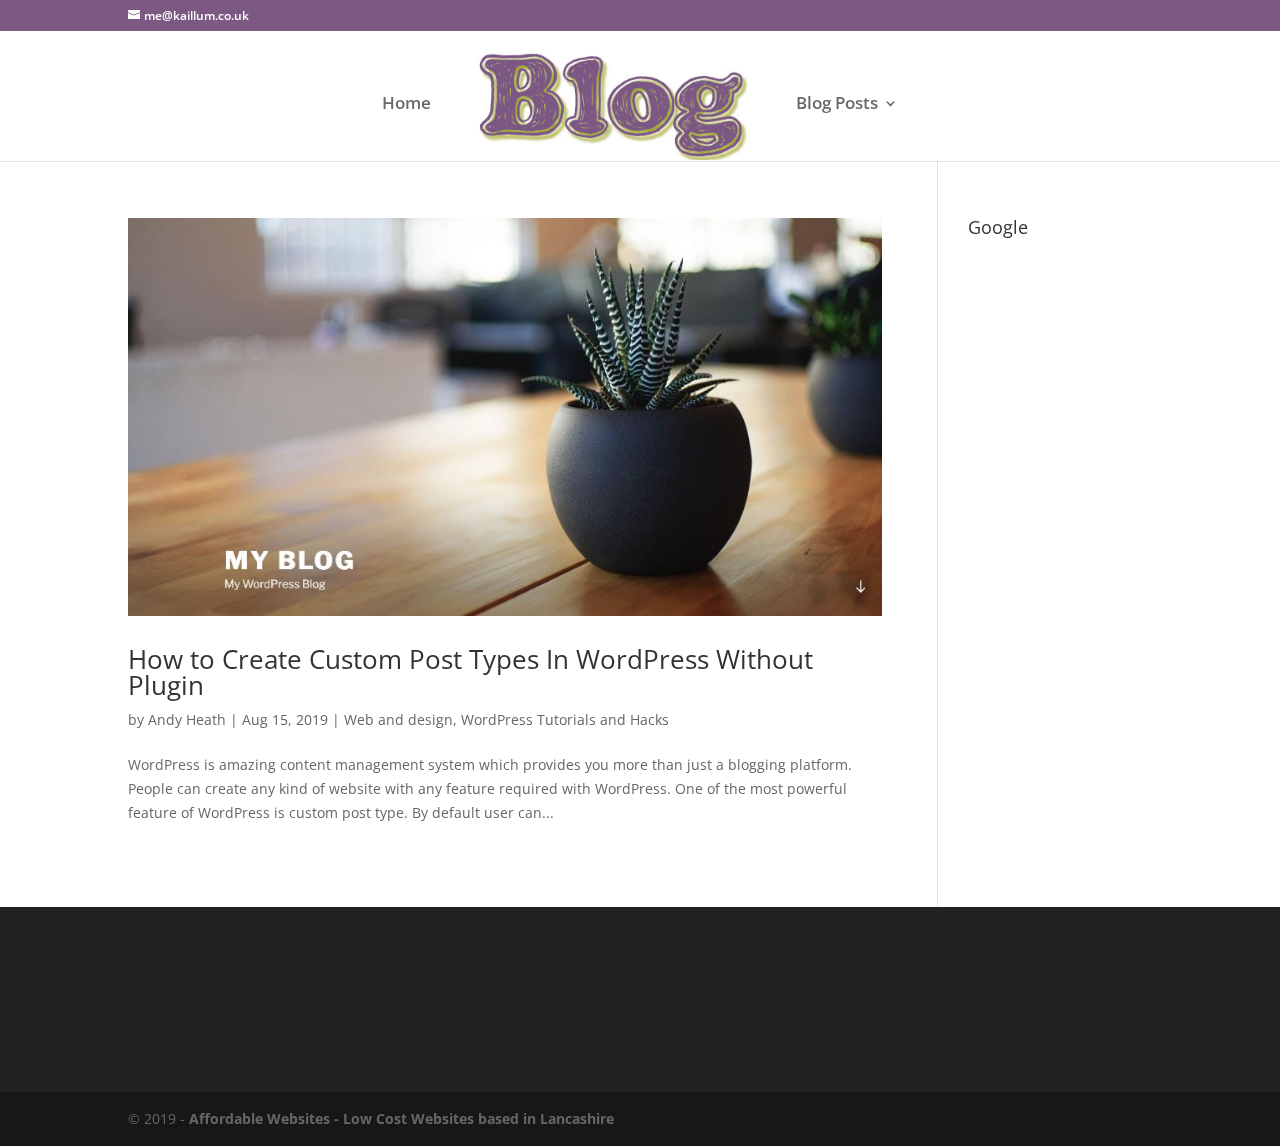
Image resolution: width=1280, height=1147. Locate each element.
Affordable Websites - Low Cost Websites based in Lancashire (401, 1118)
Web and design (398, 719)
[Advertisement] (1060, 546)
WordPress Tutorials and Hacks (565, 719)
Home (406, 105)
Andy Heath (187, 719)
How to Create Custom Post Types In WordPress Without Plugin (470, 672)
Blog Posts (837, 105)
